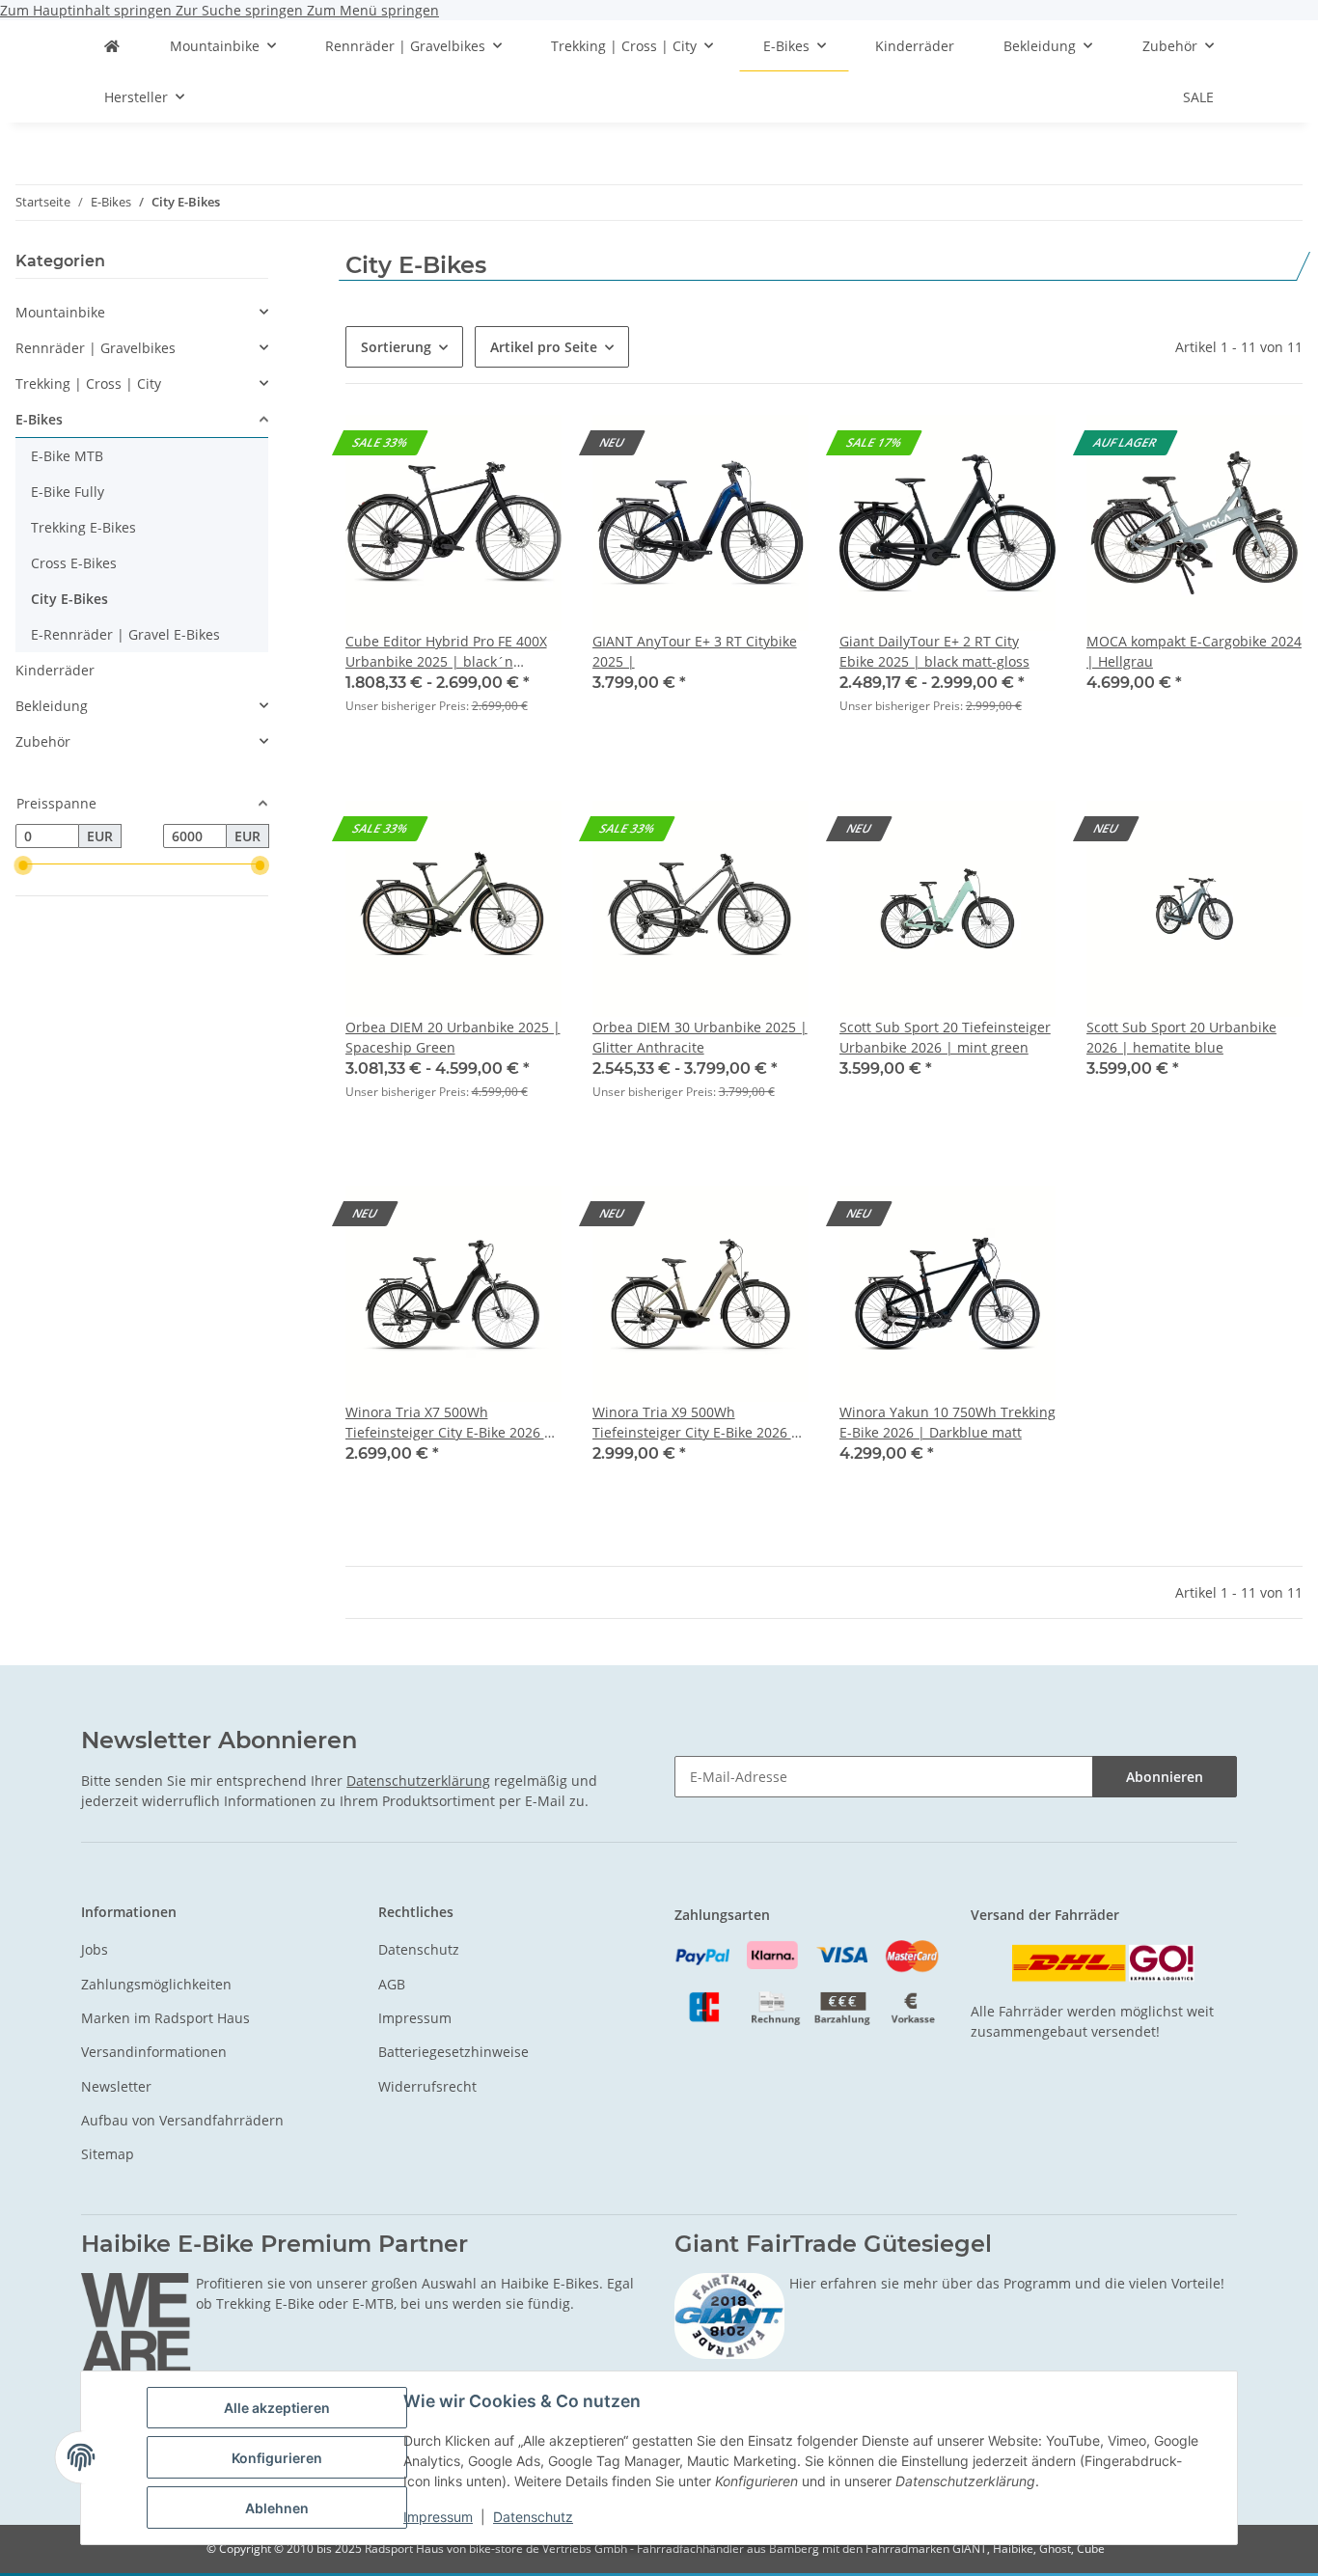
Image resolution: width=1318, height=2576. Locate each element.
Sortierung (396, 347)
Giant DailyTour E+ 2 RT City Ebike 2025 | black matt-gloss (934, 651)
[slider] (23, 865)
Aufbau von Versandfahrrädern (182, 2120)
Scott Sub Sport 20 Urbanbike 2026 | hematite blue (1181, 1037)
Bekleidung (52, 706)
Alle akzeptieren (277, 2408)
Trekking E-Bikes (83, 527)
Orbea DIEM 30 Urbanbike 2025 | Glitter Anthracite (700, 1037)
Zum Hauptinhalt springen (88, 10)
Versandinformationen (154, 2052)
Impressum (438, 2517)
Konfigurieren (277, 2458)
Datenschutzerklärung (418, 1781)
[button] (453, 577)
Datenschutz (533, 2517)
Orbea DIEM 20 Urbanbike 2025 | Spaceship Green (453, 1037)
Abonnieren (1165, 1777)
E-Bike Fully (68, 492)
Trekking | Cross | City (88, 384)
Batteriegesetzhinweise (453, 2052)
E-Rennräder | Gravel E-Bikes (125, 634)
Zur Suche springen (241, 10)
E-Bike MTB (67, 456)
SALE (1198, 97)
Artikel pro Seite (544, 347)
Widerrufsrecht (427, 2086)
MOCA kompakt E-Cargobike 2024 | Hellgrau (1194, 651)
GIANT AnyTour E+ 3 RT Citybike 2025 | (695, 651)
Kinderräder (55, 670)
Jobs (95, 1949)
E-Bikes (39, 419)
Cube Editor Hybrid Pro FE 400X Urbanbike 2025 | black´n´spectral (446, 652)
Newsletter (116, 2086)
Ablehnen (277, 2508)
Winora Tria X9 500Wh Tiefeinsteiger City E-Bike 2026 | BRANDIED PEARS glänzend (696, 1423)
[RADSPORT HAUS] (112, 46)
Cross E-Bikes (74, 563)
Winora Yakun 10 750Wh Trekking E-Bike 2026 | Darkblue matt (947, 1422)
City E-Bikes (69, 599)
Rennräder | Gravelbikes (96, 348)
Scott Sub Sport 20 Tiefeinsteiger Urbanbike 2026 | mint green (945, 1037)
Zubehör (43, 741)
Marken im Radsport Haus (165, 2018)
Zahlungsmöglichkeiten (156, 1984)
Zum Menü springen (373, 10)
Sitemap (108, 2154)
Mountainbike (60, 312)
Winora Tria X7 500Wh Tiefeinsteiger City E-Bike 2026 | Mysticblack (449, 1423)
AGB (392, 1984)
